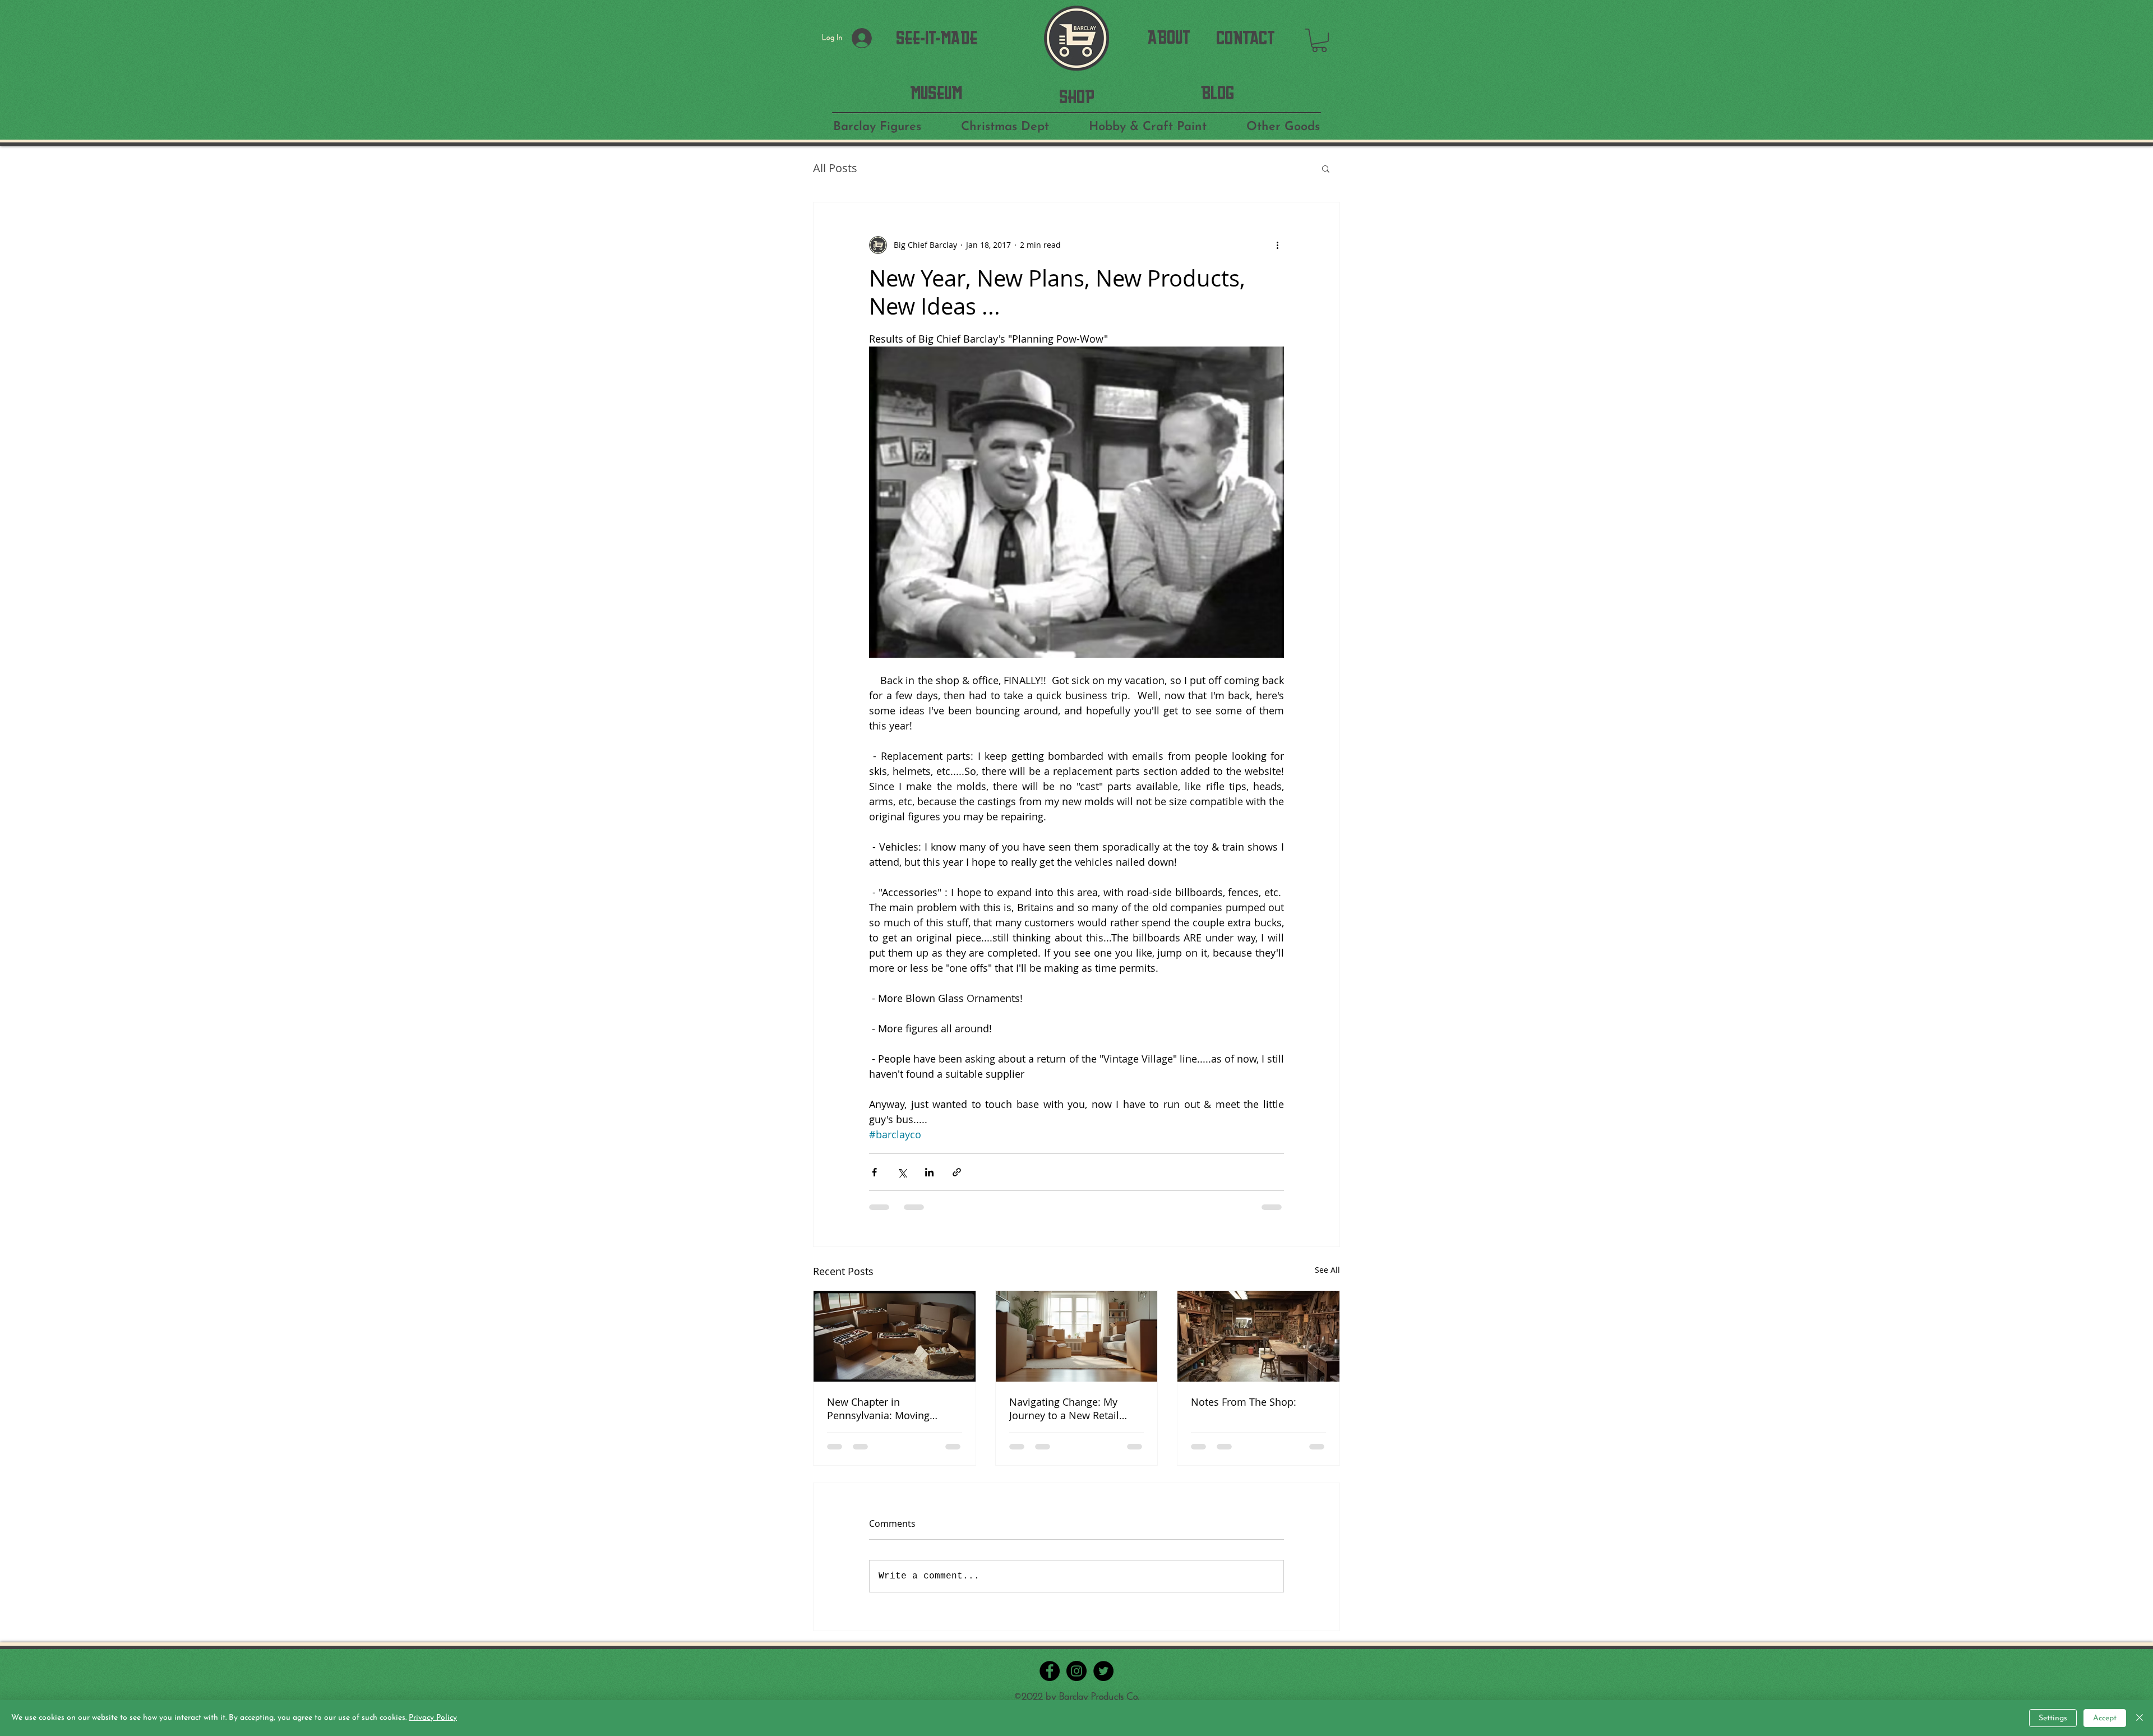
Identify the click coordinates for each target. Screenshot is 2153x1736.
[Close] (2140, 1718)
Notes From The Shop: (1244, 1402)
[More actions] (1277, 245)
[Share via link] (957, 1172)
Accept (2105, 1718)
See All (1327, 1270)
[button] (1319, 40)
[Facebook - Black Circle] (1050, 1671)
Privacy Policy (433, 1718)
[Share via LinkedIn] (929, 1172)
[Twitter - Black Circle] (1103, 1671)
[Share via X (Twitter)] (902, 1172)
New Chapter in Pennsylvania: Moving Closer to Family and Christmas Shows (878, 1409)
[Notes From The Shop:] (1258, 1336)
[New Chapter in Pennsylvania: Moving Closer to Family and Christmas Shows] (895, 1336)
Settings (2053, 1718)
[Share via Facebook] (874, 1172)
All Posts (835, 168)
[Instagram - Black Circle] (1076, 1671)
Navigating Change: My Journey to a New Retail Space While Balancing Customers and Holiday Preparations (1064, 1409)
